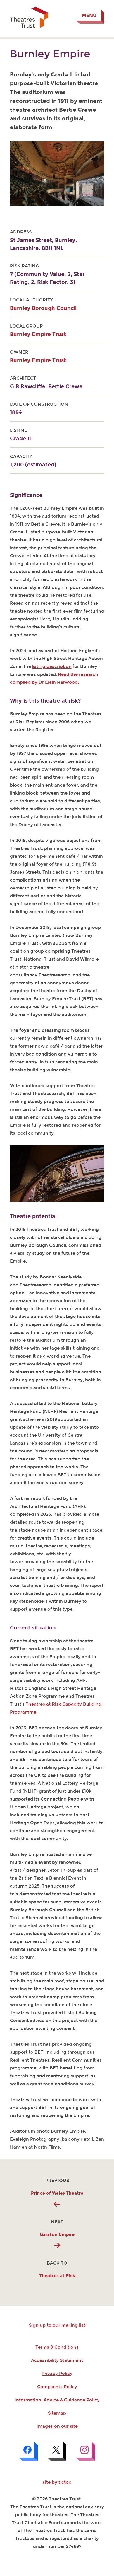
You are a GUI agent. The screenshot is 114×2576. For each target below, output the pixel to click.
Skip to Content (27, 5)
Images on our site (57, 2426)
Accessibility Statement (57, 2360)
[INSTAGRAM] (86, 2451)
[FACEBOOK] (28, 2451)
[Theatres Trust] (29, 26)
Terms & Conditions (57, 2347)
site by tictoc (57, 2482)
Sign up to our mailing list (57, 2325)
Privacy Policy (57, 2374)
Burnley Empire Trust (38, 334)
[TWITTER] (57, 2451)
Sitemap (57, 2413)
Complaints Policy (57, 2387)
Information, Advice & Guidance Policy (57, 2400)
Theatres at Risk (57, 2276)
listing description (52, 666)
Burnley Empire (50, 54)
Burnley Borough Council (43, 308)
